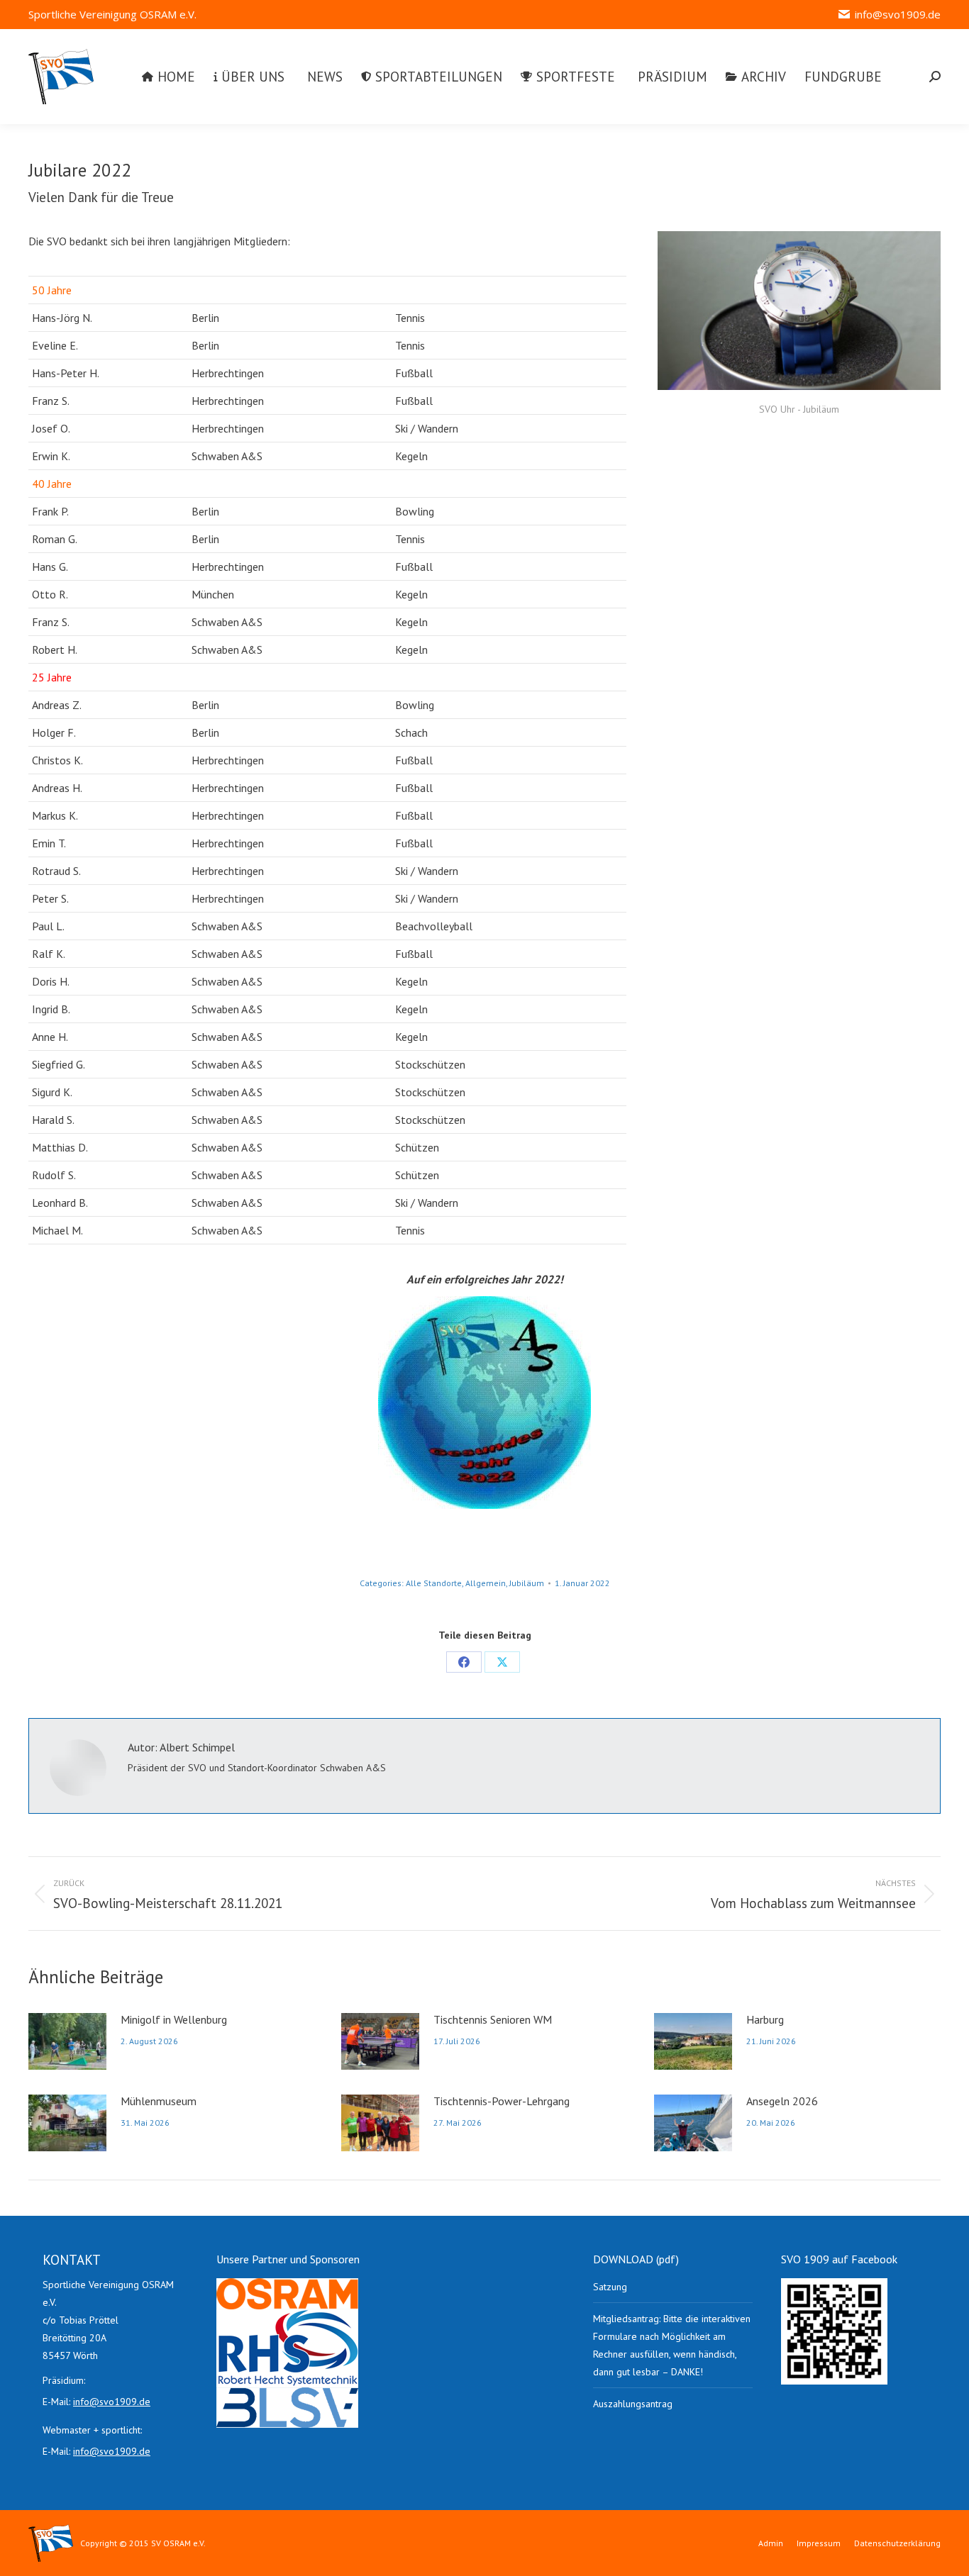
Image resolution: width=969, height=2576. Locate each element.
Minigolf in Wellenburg (174, 2019)
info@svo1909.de (898, 14)
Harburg (765, 2019)
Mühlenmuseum (159, 2101)
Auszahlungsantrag (633, 2404)
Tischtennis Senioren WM (493, 2019)
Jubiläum (527, 1583)
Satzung (610, 2287)
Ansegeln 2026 (782, 2101)
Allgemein (486, 1583)
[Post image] (67, 2041)
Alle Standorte (434, 1583)
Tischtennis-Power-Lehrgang (502, 2101)
